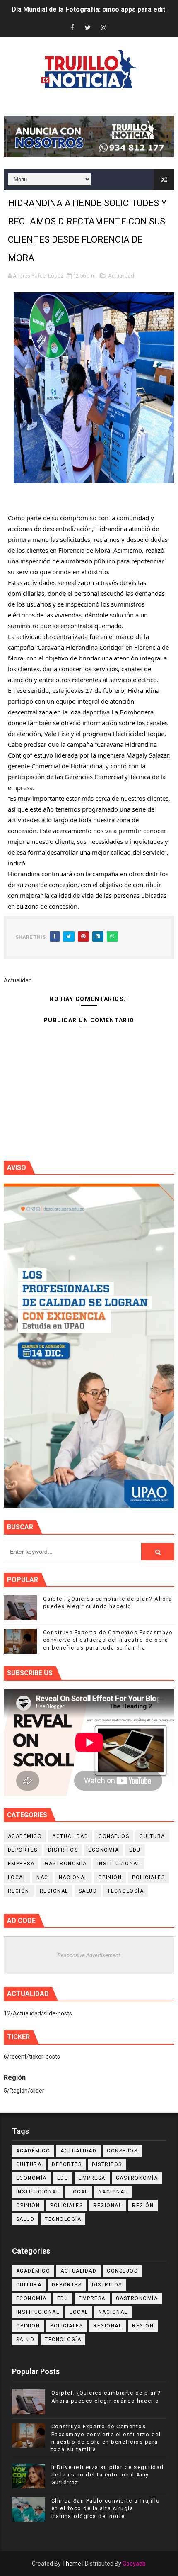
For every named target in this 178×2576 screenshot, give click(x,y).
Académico (25, 1836)
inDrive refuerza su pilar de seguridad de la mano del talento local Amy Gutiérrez (108, 2475)
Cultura (152, 1836)
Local (17, 1877)
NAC (42, 1877)
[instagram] (103, 28)
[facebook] (72, 28)
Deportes (23, 1850)
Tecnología (125, 1891)
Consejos (114, 1836)
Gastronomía (66, 1864)
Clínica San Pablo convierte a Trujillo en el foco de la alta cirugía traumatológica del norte (106, 2508)
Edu (135, 1850)
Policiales (148, 1877)
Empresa (21, 1864)
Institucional (119, 1864)
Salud (88, 1891)
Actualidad (121, 276)
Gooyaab (134, 2564)
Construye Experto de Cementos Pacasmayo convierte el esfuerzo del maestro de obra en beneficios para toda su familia (108, 1640)
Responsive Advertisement (89, 1955)
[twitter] (88, 28)
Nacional (73, 1877)
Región (19, 1891)
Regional (54, 1891)
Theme (72, 2564)
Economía (103, 1850)
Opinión (110, 1877)
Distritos (63, 1850)
